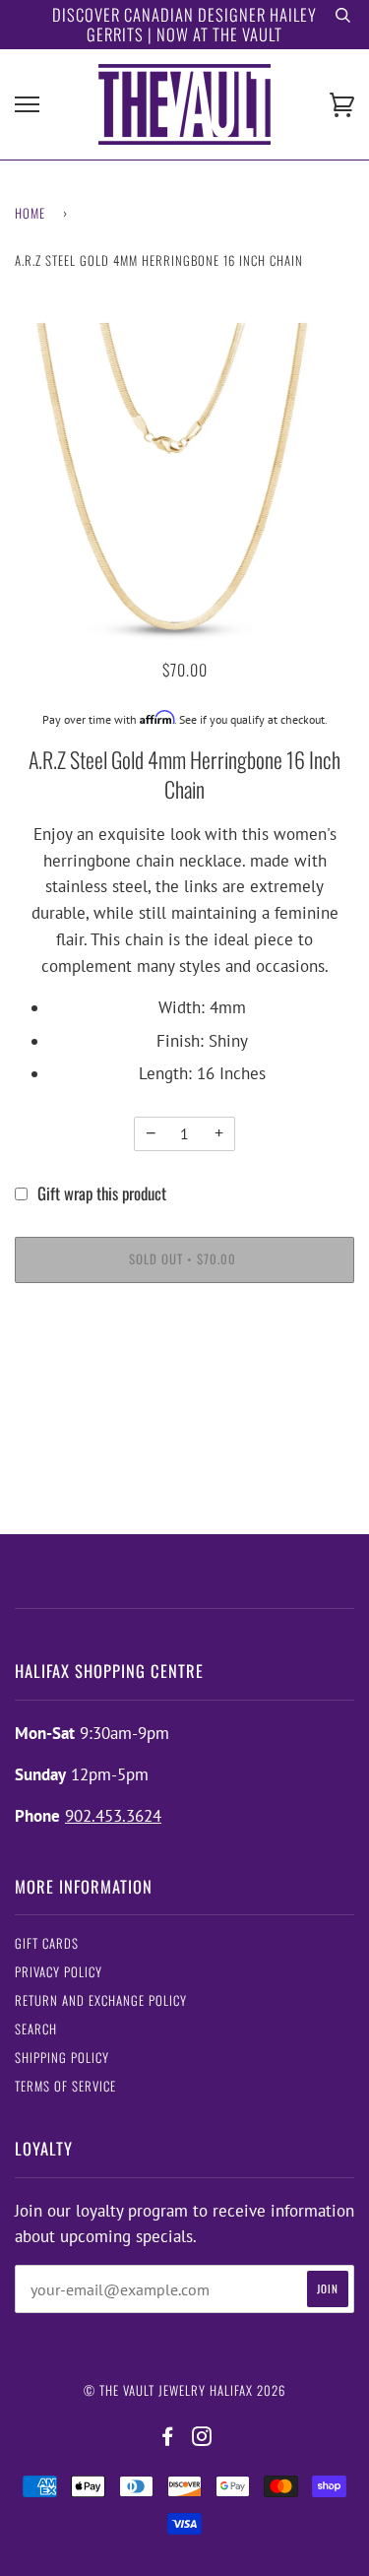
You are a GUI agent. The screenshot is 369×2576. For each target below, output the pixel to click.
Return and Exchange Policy (101, 2000)
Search (36, 2029)
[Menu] (27, 105)
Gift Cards (47, 1943)
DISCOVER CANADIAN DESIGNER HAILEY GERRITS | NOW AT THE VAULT (184, 24)
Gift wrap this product (102, 1193)
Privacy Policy (59, 1972)
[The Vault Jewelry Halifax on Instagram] (202, 2437)
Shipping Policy (62, 2058)
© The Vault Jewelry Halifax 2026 (184, 2390)
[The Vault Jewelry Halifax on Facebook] (168, 2437)
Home (30, 213)
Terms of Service (65, 2086)
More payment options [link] (184, 1372)
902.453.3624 (113, 1816)
